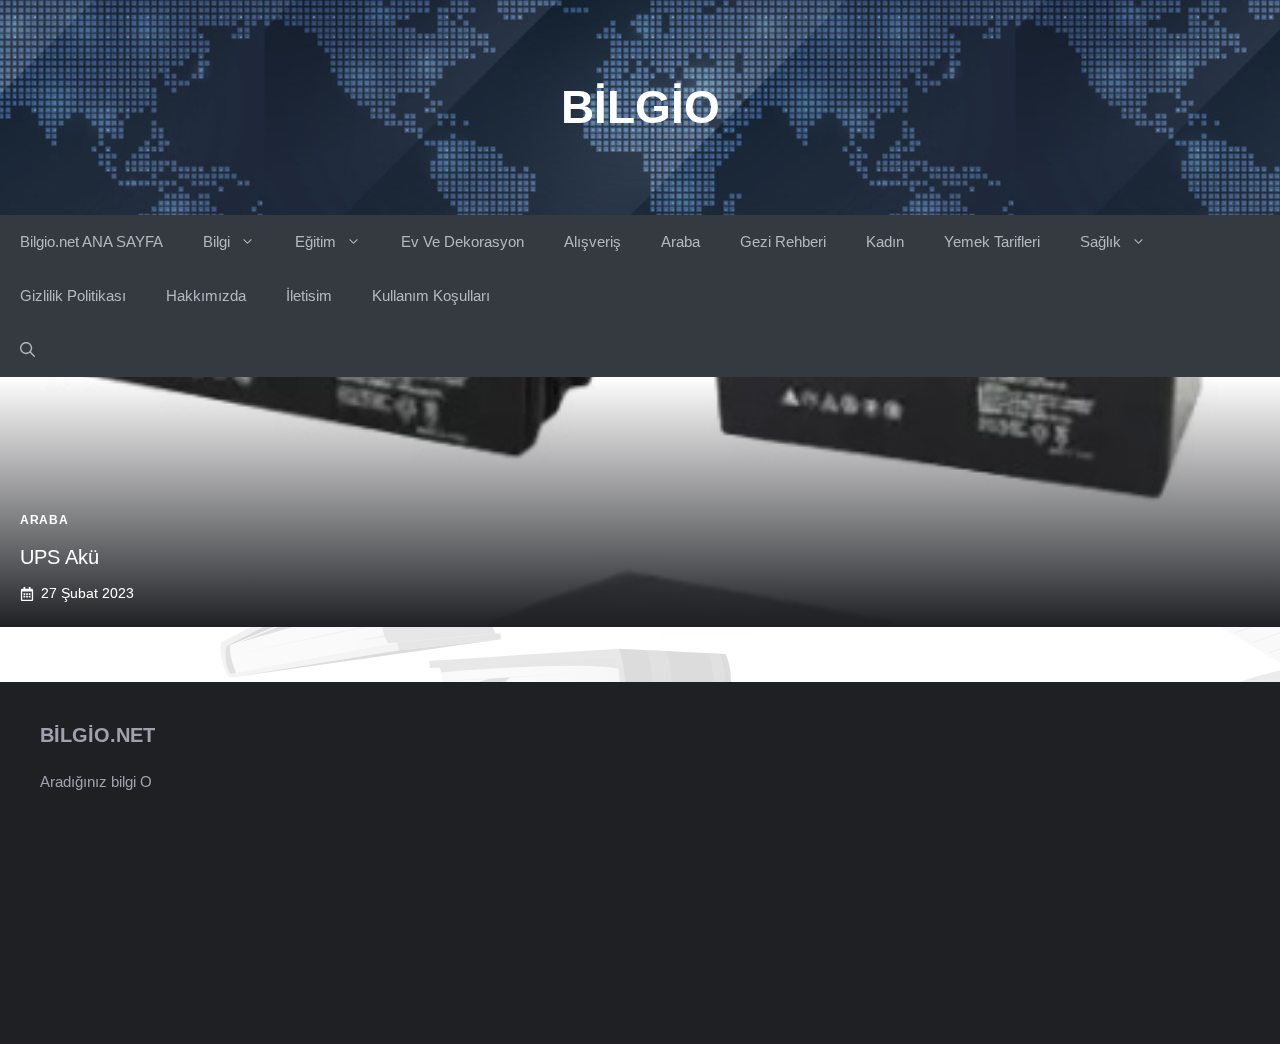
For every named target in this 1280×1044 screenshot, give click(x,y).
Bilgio (640, 107)
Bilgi (216, 241)
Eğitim (315, 241)
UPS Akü (59, 557)
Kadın (885, 241)
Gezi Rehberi (783, 241)
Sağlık (1100, 241)
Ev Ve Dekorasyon (462, 241)
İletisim (309, 295)
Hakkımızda (206, 295)
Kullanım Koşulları (431, 295)
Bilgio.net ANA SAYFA (91, 241)
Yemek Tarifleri (992, 241)
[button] (27, 350)
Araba (680, 241)
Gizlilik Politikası (73, 295)
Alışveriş (592, 241)
